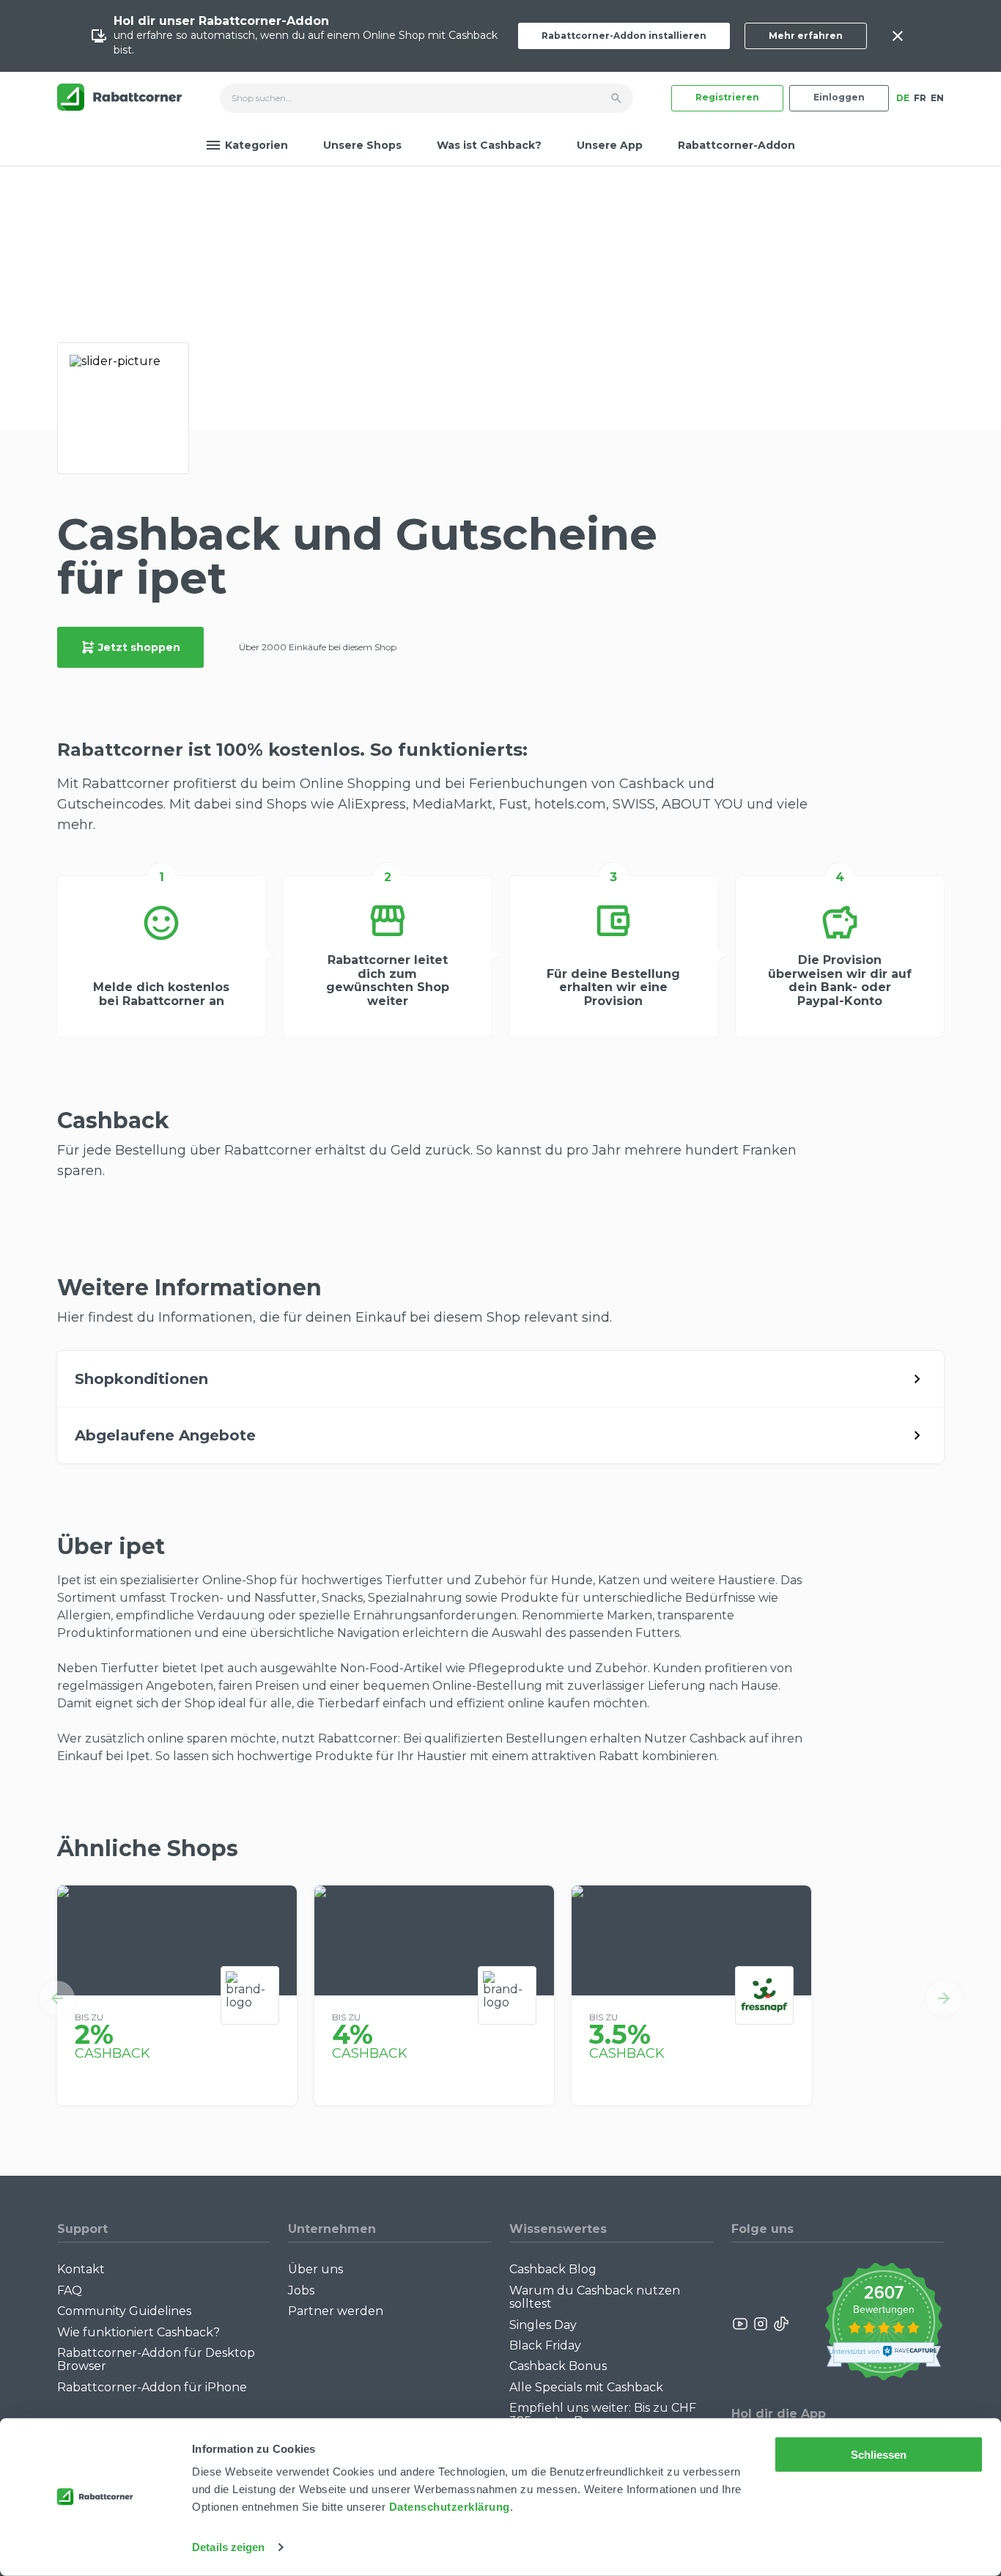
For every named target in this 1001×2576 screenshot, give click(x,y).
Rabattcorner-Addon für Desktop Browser (156, 2359)
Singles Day (543, 2325)
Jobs (301, 2290)
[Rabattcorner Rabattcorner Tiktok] (780, 2324)
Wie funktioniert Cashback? (138, 2332)
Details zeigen (228, 2547)
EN (937, 98)
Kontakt (81, 2269)
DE (903, 98)
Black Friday (545, 2345)
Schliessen (879, 2455)
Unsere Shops (362, 145)
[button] (57, 1998)
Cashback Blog (553, 2269)
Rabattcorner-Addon (736, 145)
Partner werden (336, 2311)
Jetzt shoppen (139, 647)
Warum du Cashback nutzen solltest (595, 2297)
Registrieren (727, 97)
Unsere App (610, 145)
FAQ (70, 2290)
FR (920, 98)
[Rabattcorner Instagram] (761, 2324)
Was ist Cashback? (489, 145)
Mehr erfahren (806, 36)
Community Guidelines (124, 2311)
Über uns (315, 2269)
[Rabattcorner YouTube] (741, 2324)
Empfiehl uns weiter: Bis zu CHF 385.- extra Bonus (603, 2414)
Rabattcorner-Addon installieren (624, 36)
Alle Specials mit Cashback (586, 2387)
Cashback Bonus (558, 2366)
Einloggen (839, 97)
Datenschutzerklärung (450, 2507)
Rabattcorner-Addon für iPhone (152, 2387)
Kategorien (256, 145)
